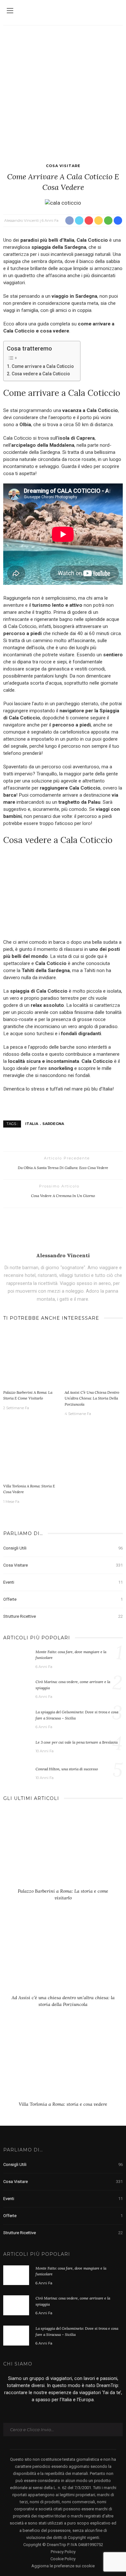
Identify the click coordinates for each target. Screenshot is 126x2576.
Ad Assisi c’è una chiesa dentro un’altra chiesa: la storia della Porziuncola (92, 1398)
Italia (32, 1124)
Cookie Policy (63, 2559)
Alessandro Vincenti (21, 220)
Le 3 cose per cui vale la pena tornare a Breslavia (77, 1742)
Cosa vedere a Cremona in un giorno (63, 1196)
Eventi (63, 1582)
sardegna (53, 1124)
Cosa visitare (63, 166)
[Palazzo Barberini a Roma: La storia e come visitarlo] (32, 1358)
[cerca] (116, 12)
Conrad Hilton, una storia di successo (67, 1769)
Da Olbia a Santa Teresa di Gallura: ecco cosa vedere (63, 1168)
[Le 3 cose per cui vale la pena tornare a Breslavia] (16, 1747)
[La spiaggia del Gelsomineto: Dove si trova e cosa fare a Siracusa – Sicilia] (16, 1719)
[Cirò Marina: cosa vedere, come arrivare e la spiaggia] (16, 1689)
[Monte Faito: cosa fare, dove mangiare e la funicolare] (16, 1658)
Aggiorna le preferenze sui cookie (63, 2566)
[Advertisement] (63, 91)
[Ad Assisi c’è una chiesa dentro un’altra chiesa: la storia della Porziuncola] (94, 1358)
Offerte (63, 1599)
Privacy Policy (63, 2552)
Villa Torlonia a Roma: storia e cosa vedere (63, 2104)
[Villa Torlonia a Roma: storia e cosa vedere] (32, 1452)
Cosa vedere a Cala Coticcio (41, 374)
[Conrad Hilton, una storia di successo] (16, 1773)
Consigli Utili (63, 1548)
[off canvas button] (10, 11)
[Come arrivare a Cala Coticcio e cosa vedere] (63, 202)
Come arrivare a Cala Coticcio (43, 366)
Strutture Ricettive (63, 1616)
